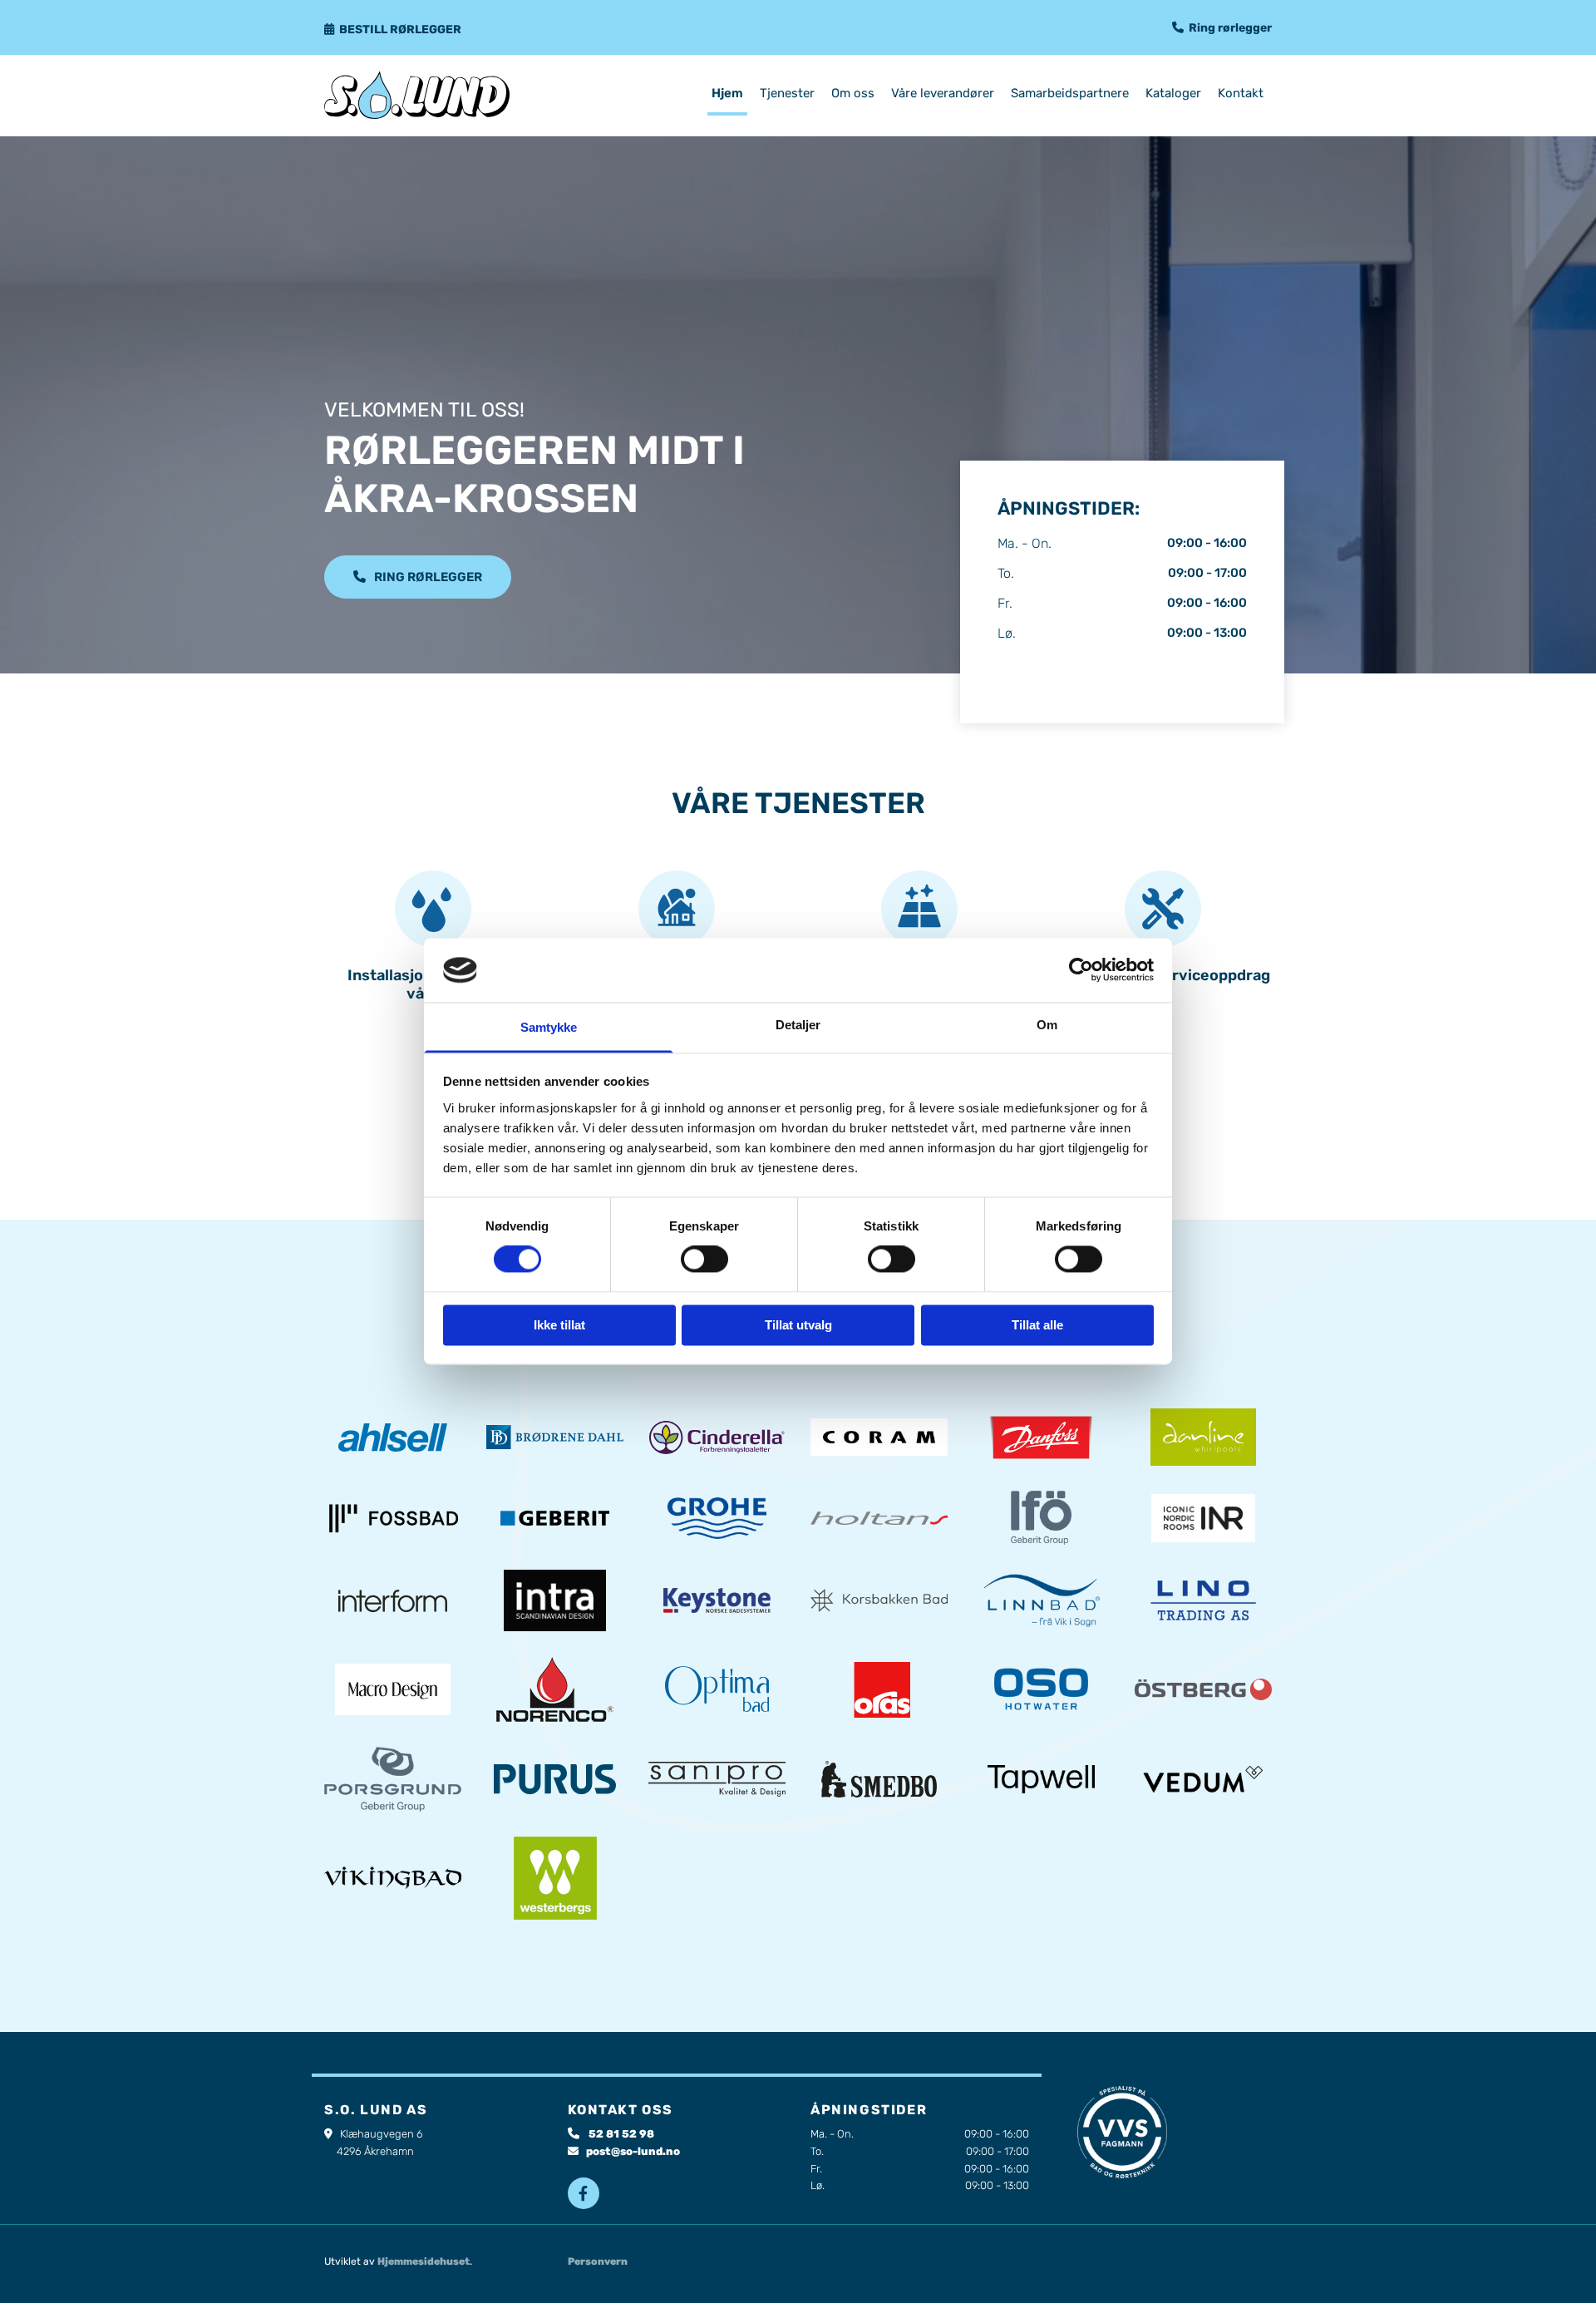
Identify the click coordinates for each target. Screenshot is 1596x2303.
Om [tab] (1047, 1025)
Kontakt (1241, 93)
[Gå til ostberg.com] (1203, 1689)
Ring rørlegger (1230, 28)
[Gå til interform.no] (393, 1601)
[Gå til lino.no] (1203, 1600)
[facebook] (584, 2193)
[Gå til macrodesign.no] (393, 1689)
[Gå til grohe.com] (717, 1519)
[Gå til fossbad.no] (393, 1518)
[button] (418, 577)
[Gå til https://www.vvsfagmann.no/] (1123, 2132)
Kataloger (1173, 93)
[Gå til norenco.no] (555, 1689)
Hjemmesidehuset (424, 2261)
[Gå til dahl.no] (555, 1437)
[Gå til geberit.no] (555, 1518)
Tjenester (787, 93)
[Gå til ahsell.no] (393, 1438)
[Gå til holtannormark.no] (879, 1518)
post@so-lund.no (633, 2151)
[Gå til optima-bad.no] (717, 1689)
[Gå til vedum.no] (1203, 1779)
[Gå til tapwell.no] (1041, 1779)
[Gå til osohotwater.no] (1041, 1689)
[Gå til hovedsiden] (433, 95)
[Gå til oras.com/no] (879, 1689)
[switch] (704, 1260)
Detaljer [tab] (798, 1025)
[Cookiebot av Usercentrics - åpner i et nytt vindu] (1081, 970)
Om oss (853, 93)
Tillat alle (1037, 1325)
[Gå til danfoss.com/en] (1041, 1438)
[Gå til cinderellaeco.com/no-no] (717, 1438)
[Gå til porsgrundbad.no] (393, 1779)
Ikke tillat (559, 1325)
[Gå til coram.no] (879, 1437)
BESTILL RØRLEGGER (400, 30)
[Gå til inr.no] (1203, 1518)
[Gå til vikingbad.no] (393, 1878)
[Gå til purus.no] (555, 1779)
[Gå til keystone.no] (717, 1600)
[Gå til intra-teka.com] (555, 1600)
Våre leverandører (943, 93)
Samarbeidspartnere (1070, 93)
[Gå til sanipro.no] (717, 1779)
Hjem (727, 93)
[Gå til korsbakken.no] (879, 1600)
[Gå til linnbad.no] (1041, 1600)
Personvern (598, 2261)
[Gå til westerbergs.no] (555, 1878)
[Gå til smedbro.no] (879, 1780)
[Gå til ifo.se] (1041, 1518)
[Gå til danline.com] (1203, 1437)
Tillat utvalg (798, 1325)
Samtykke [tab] (549, 1027)
